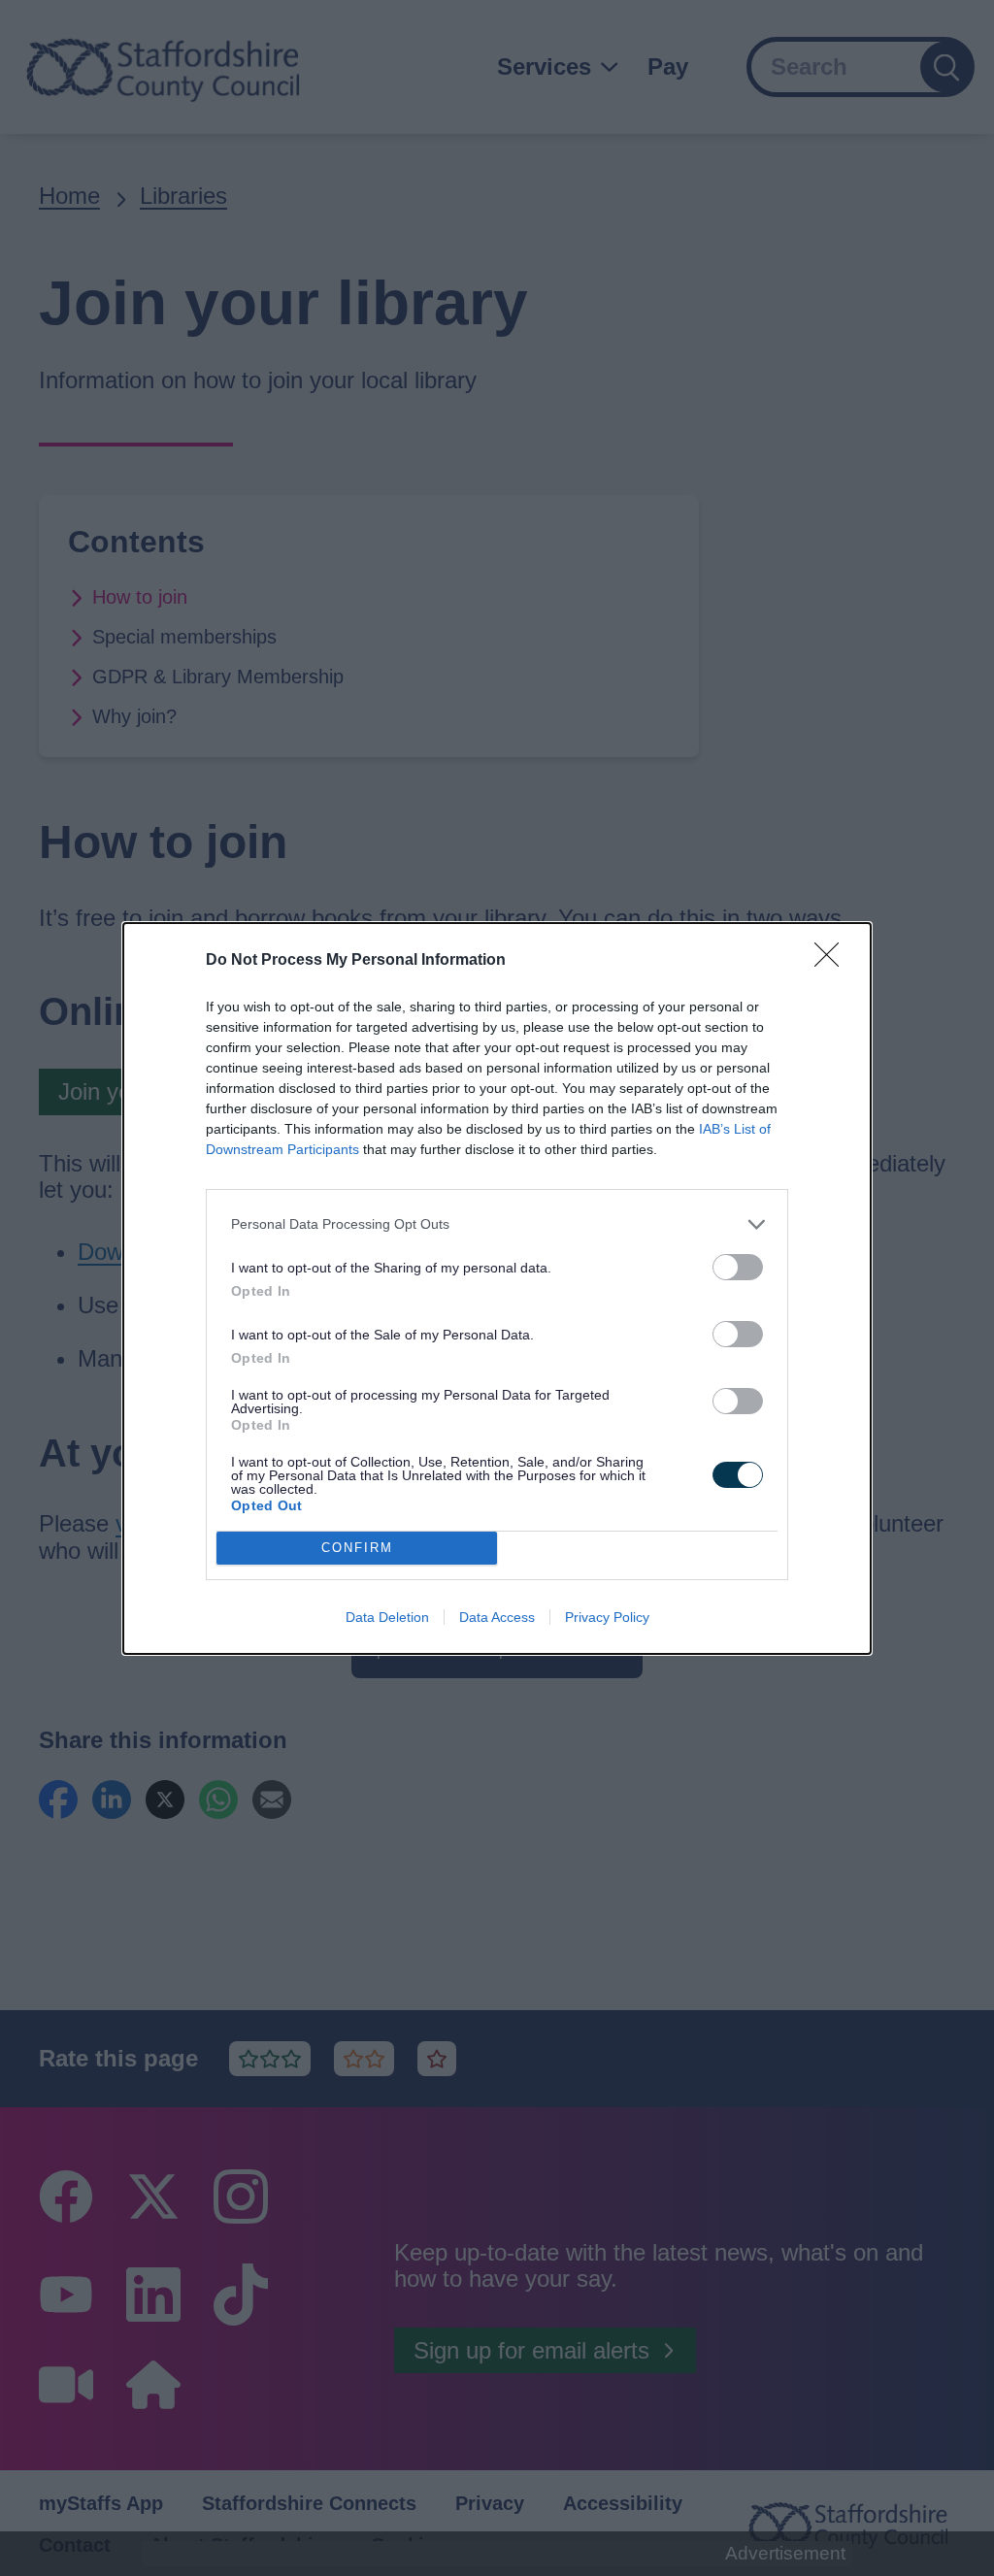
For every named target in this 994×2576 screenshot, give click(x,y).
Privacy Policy (607, 1617)
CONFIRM (357, 1548)
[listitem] (497, 1224)
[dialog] (497, 1288)
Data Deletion (387, 1617)
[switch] (738, 1267)
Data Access (497, 1617)
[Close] (833, 961)
